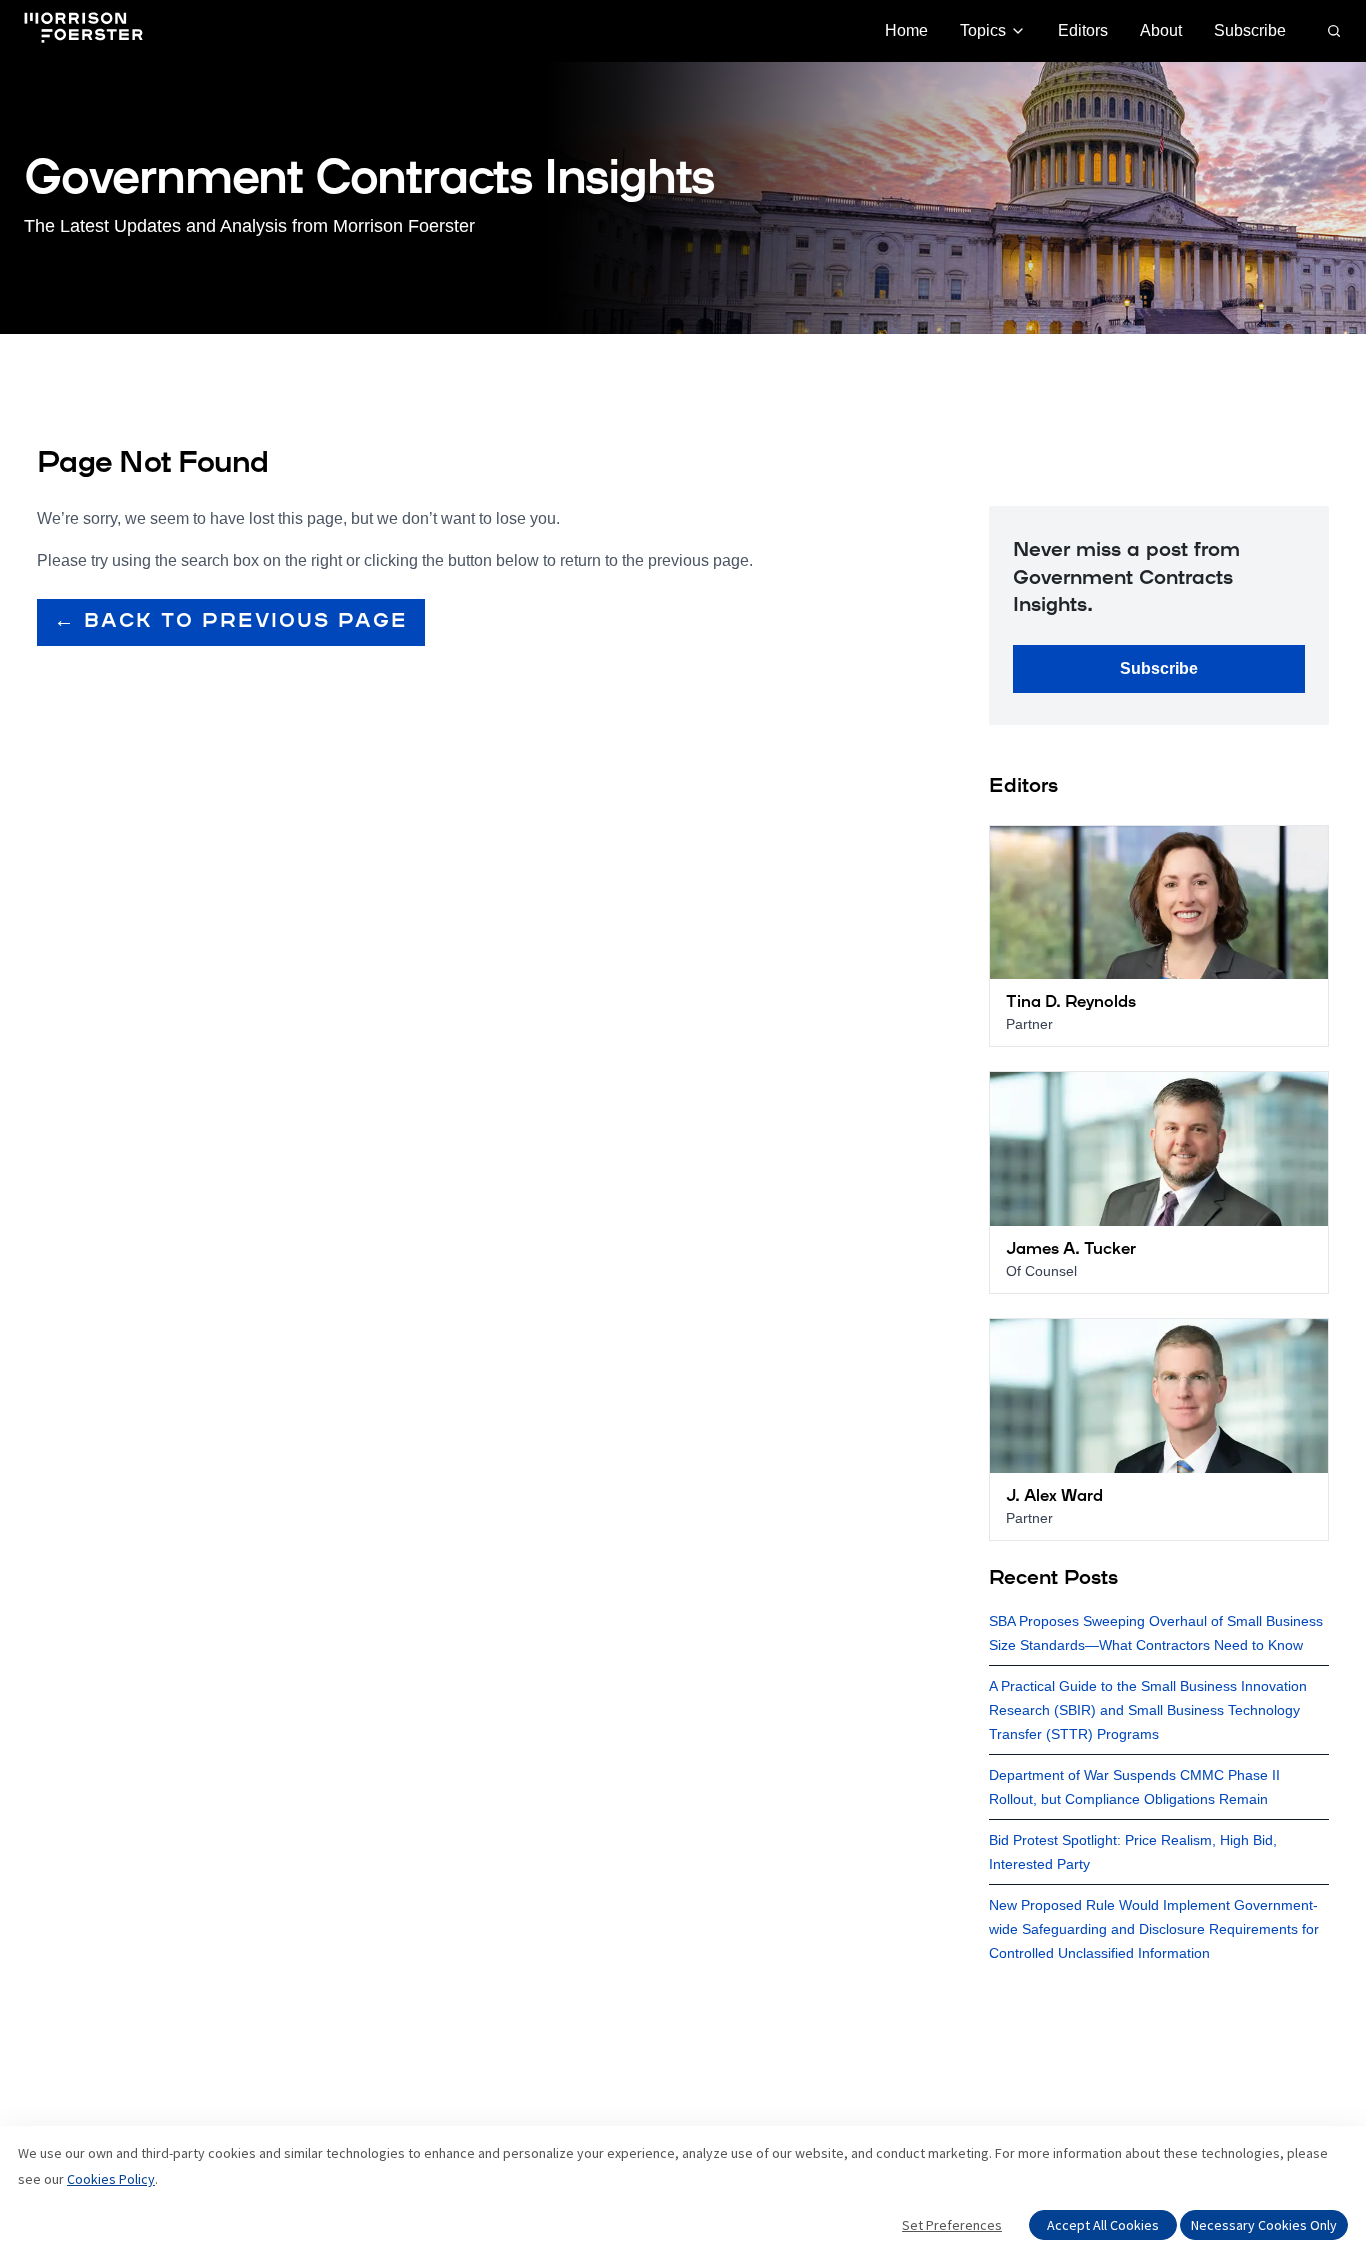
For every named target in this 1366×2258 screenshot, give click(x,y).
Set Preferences (952, 2225)
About (1161, 30)
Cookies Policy (111, 2179)
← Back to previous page (231, 622)
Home (906, 30)
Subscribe (1250, 30)
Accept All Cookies (1103, 2225)
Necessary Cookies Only (1264, 2225)
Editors (1083, 30)
